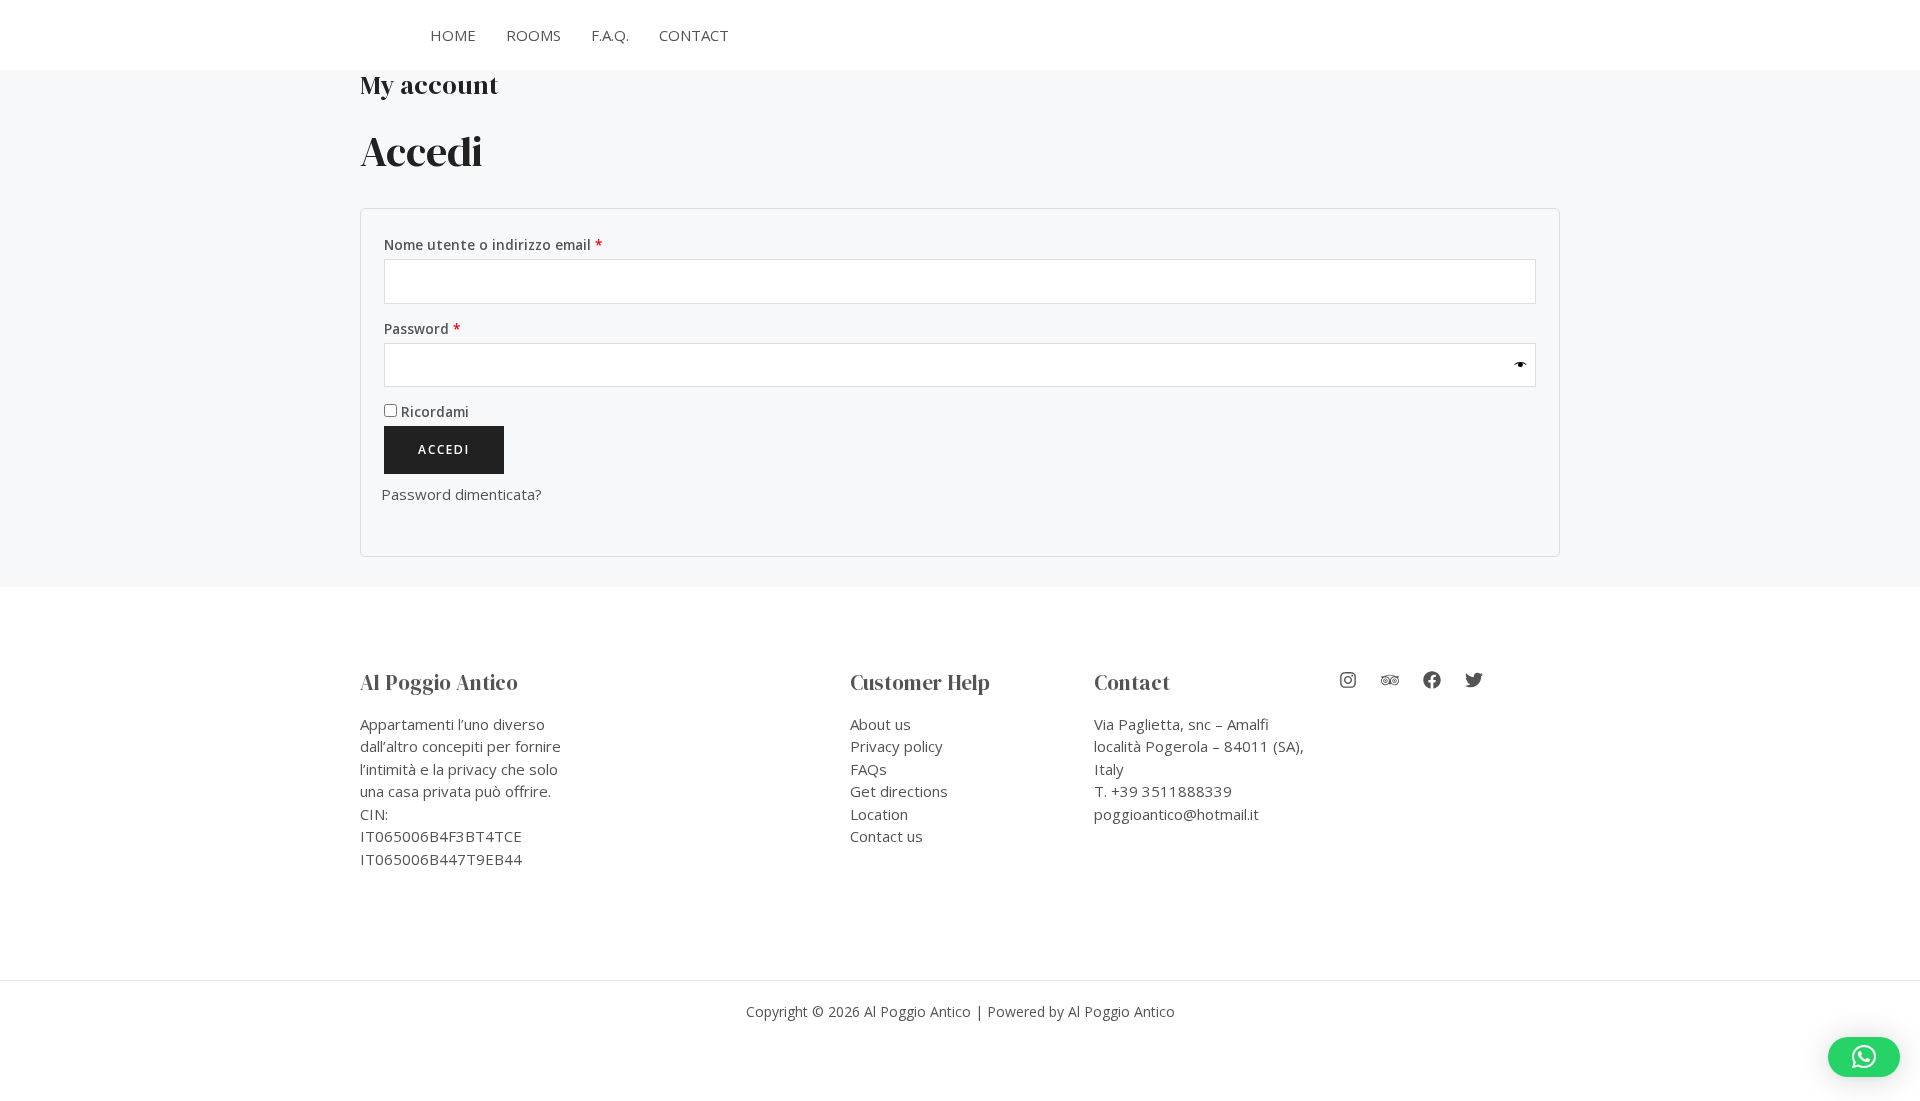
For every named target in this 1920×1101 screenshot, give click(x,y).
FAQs (868, 769)
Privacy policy (896, 746)
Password (453, 328)
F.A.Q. (610, 35)
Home (453, 35)
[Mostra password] (1521, 365)
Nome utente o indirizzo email (524, 244)
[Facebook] (1432, 680)
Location (879, 814)
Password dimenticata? (461, 494)
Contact (694, 35)
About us (880, 724)
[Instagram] (1348, 680)
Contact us (886, 836)
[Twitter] (1474, 680)
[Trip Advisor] (1390, 680)
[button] (1472, 35)
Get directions (899, 791)
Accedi (444, 449)
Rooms (533, 35)
